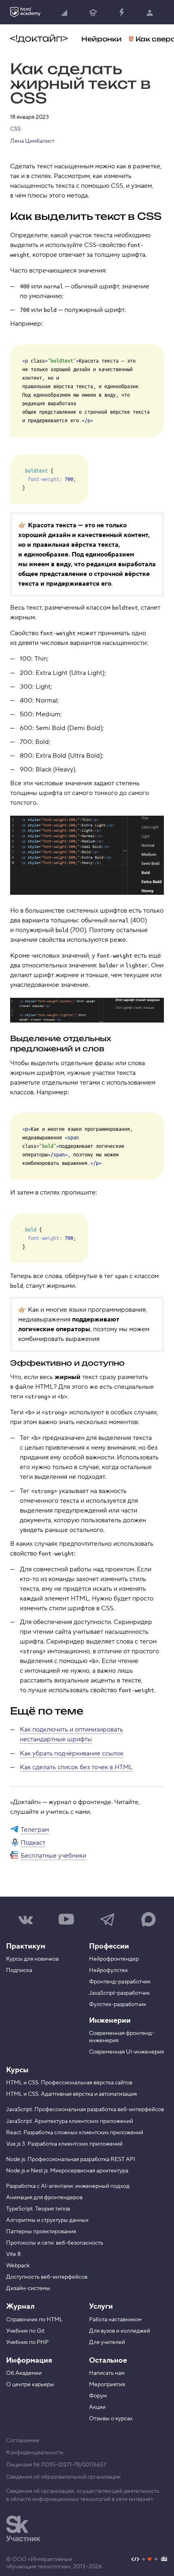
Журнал (20, 2306)
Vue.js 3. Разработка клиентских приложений (64, 2144)
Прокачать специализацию (121, 12)
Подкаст (33, 1843)
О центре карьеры (30, 2385)
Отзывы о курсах (111, 2419)
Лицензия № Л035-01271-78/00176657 (56, 2465)
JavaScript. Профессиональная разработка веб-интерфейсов (85, 2110)
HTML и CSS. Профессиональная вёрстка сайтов (69, 2083)
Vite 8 (13, 2254)
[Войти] (150, 12)
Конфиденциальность (35, 2453)
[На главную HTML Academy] (25, 12)
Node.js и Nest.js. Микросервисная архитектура (67, 2171)
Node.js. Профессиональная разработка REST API (71, 2159)
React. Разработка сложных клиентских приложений (75, 2133)
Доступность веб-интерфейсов (47, 2277)
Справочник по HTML (34, 2320)
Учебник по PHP (27, 2342)
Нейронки (102, 39)
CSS (15, 129)
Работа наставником (115, 2320)
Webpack (18, 2266)
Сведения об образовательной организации (63, 2477)
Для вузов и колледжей (120, 2331)
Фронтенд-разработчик (120, 1982)
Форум (98, 2396)
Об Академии (24, 2373)
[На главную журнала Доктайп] (39, 39)
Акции (97, 2407)
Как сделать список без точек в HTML (76, 1767)
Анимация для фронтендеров (44, 2198)
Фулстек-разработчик (118, 2005)
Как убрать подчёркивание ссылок (72, 1753)
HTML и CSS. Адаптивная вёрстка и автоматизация (71, 2094)
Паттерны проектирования (41, 2232)
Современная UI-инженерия (126, 2052)
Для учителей (107, 2342)
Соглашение (23, 2441)
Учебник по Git (25, 2331)
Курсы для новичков (32, 1959)
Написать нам (107, 2373)
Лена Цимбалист (32, 141)
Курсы (17, 2070)
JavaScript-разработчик (119, 1993)
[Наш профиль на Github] (150, 2560)
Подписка (19, 1970)
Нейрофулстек (108, 1970)
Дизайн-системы (28, 2288)
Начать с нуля (65, 12)
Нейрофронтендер (114, 1959)
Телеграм (35, 1830)
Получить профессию (93, 12)
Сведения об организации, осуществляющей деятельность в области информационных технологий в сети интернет (83, 2495)
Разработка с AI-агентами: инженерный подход (68, 2186)
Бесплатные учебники (53, 1856)
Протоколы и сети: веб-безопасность (55, 2243)
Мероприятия (107, 2385)
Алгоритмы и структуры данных (47, 2220)
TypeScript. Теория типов (38, 2209)
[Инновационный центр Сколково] (23, 2529)
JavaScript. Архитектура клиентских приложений (70, 2121)
